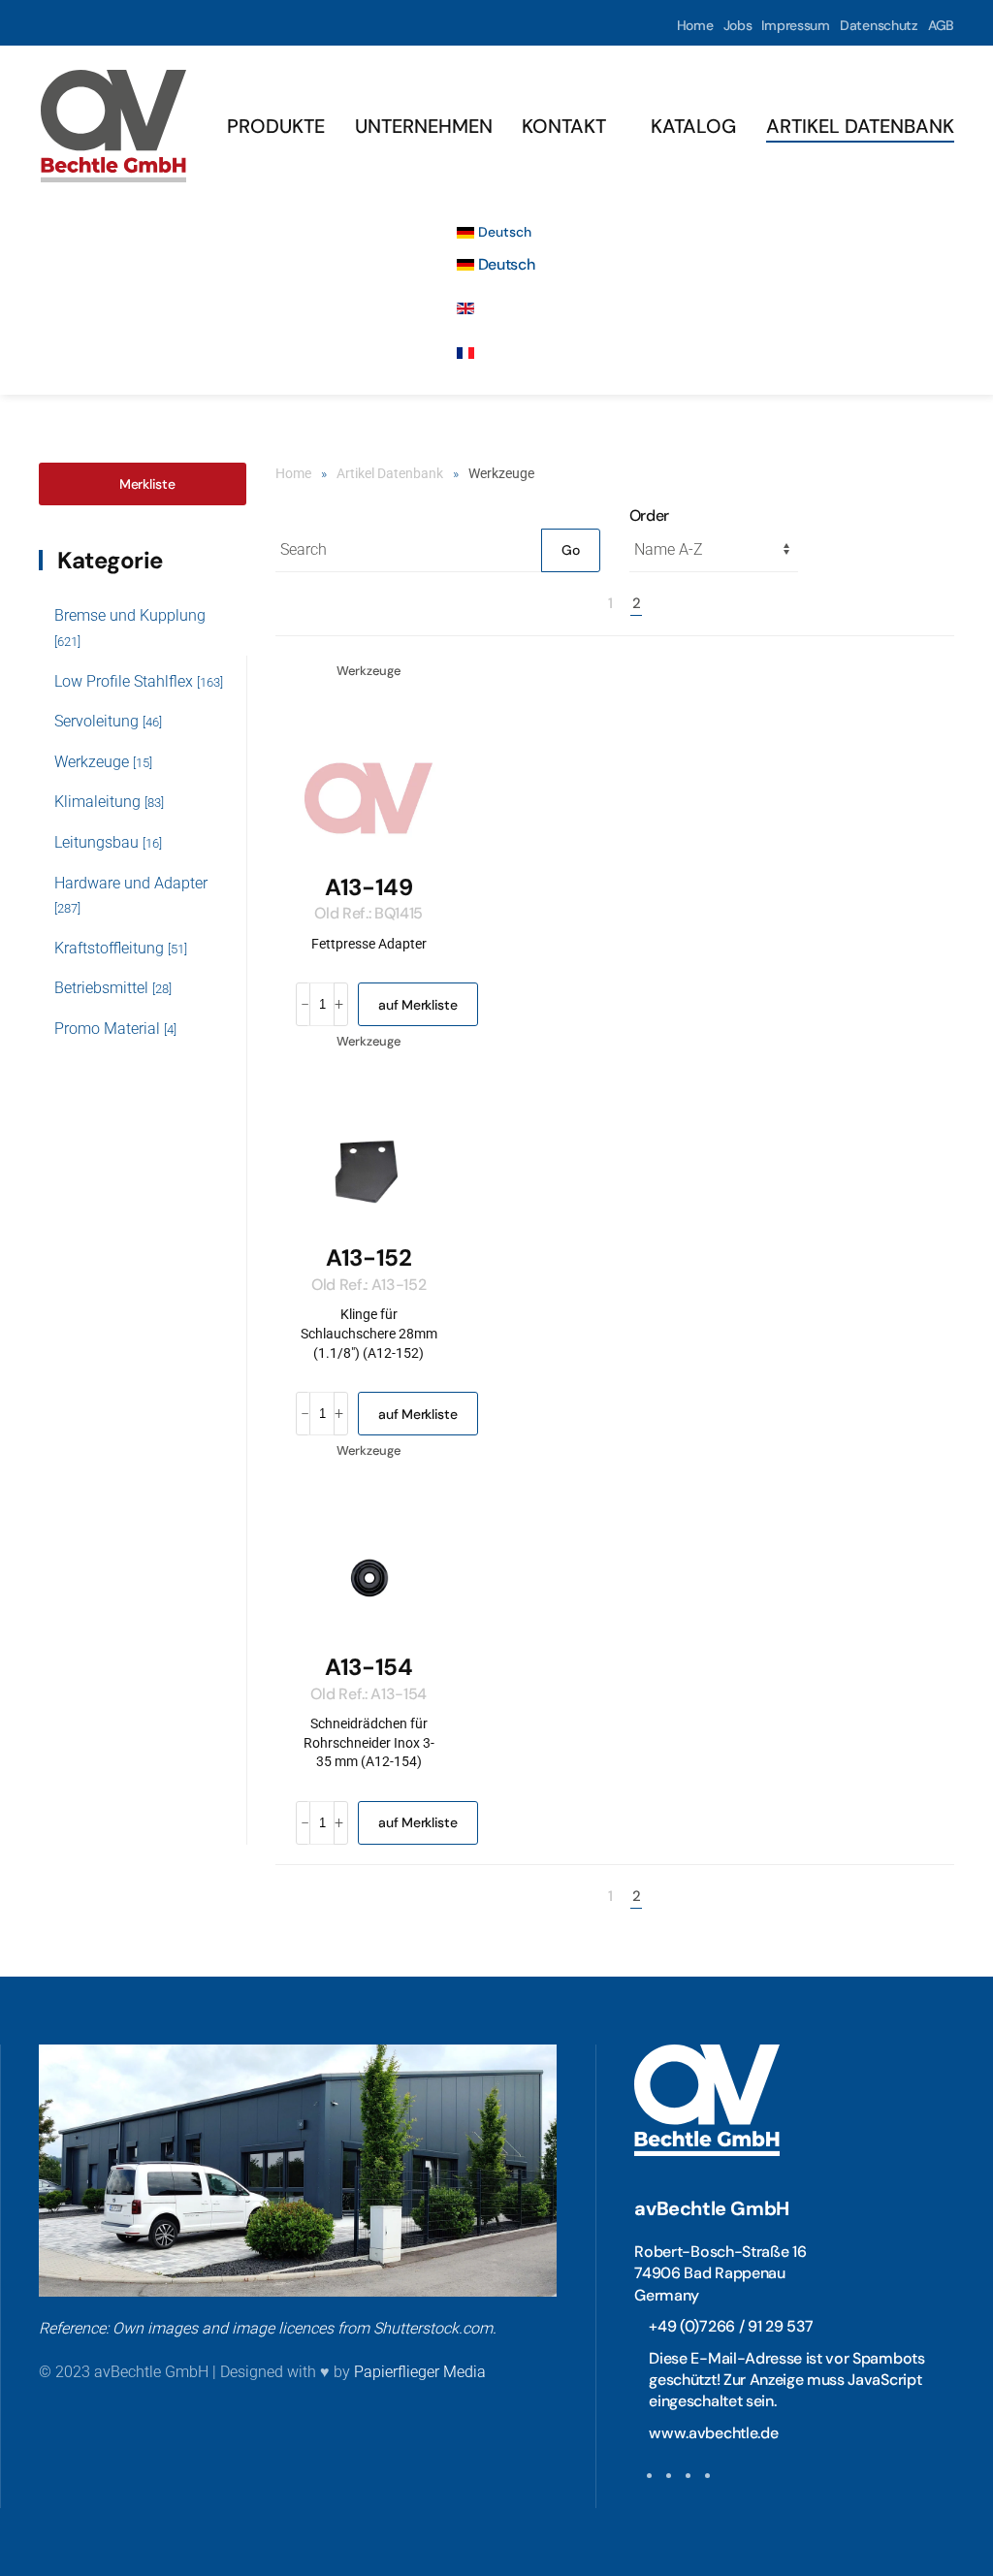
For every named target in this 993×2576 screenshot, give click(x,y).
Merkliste (147, 484)
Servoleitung (108, 721)
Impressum (795, 25)
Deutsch (503, 232)
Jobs (738, 25)
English (502, 309)
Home (695, 25)
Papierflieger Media (420, 2372)
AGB (941, 25)
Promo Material (115, 1029)
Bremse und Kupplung (130, 628)
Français (507, 353)
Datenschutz (879, 25)
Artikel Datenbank (860, 126)
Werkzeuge (103, 762)
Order (649, 515)
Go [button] (570, 550)
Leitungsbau (108, 842)
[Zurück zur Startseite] (113, 126)
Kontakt (564, 126)
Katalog (693, 126)
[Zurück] (589, 604)
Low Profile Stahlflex (139, 681)
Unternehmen (424, 126)
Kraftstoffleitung (121, 948)
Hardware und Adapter (131, 895)
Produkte (276, 126)
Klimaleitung (109, 802)
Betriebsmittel (113, 988)
